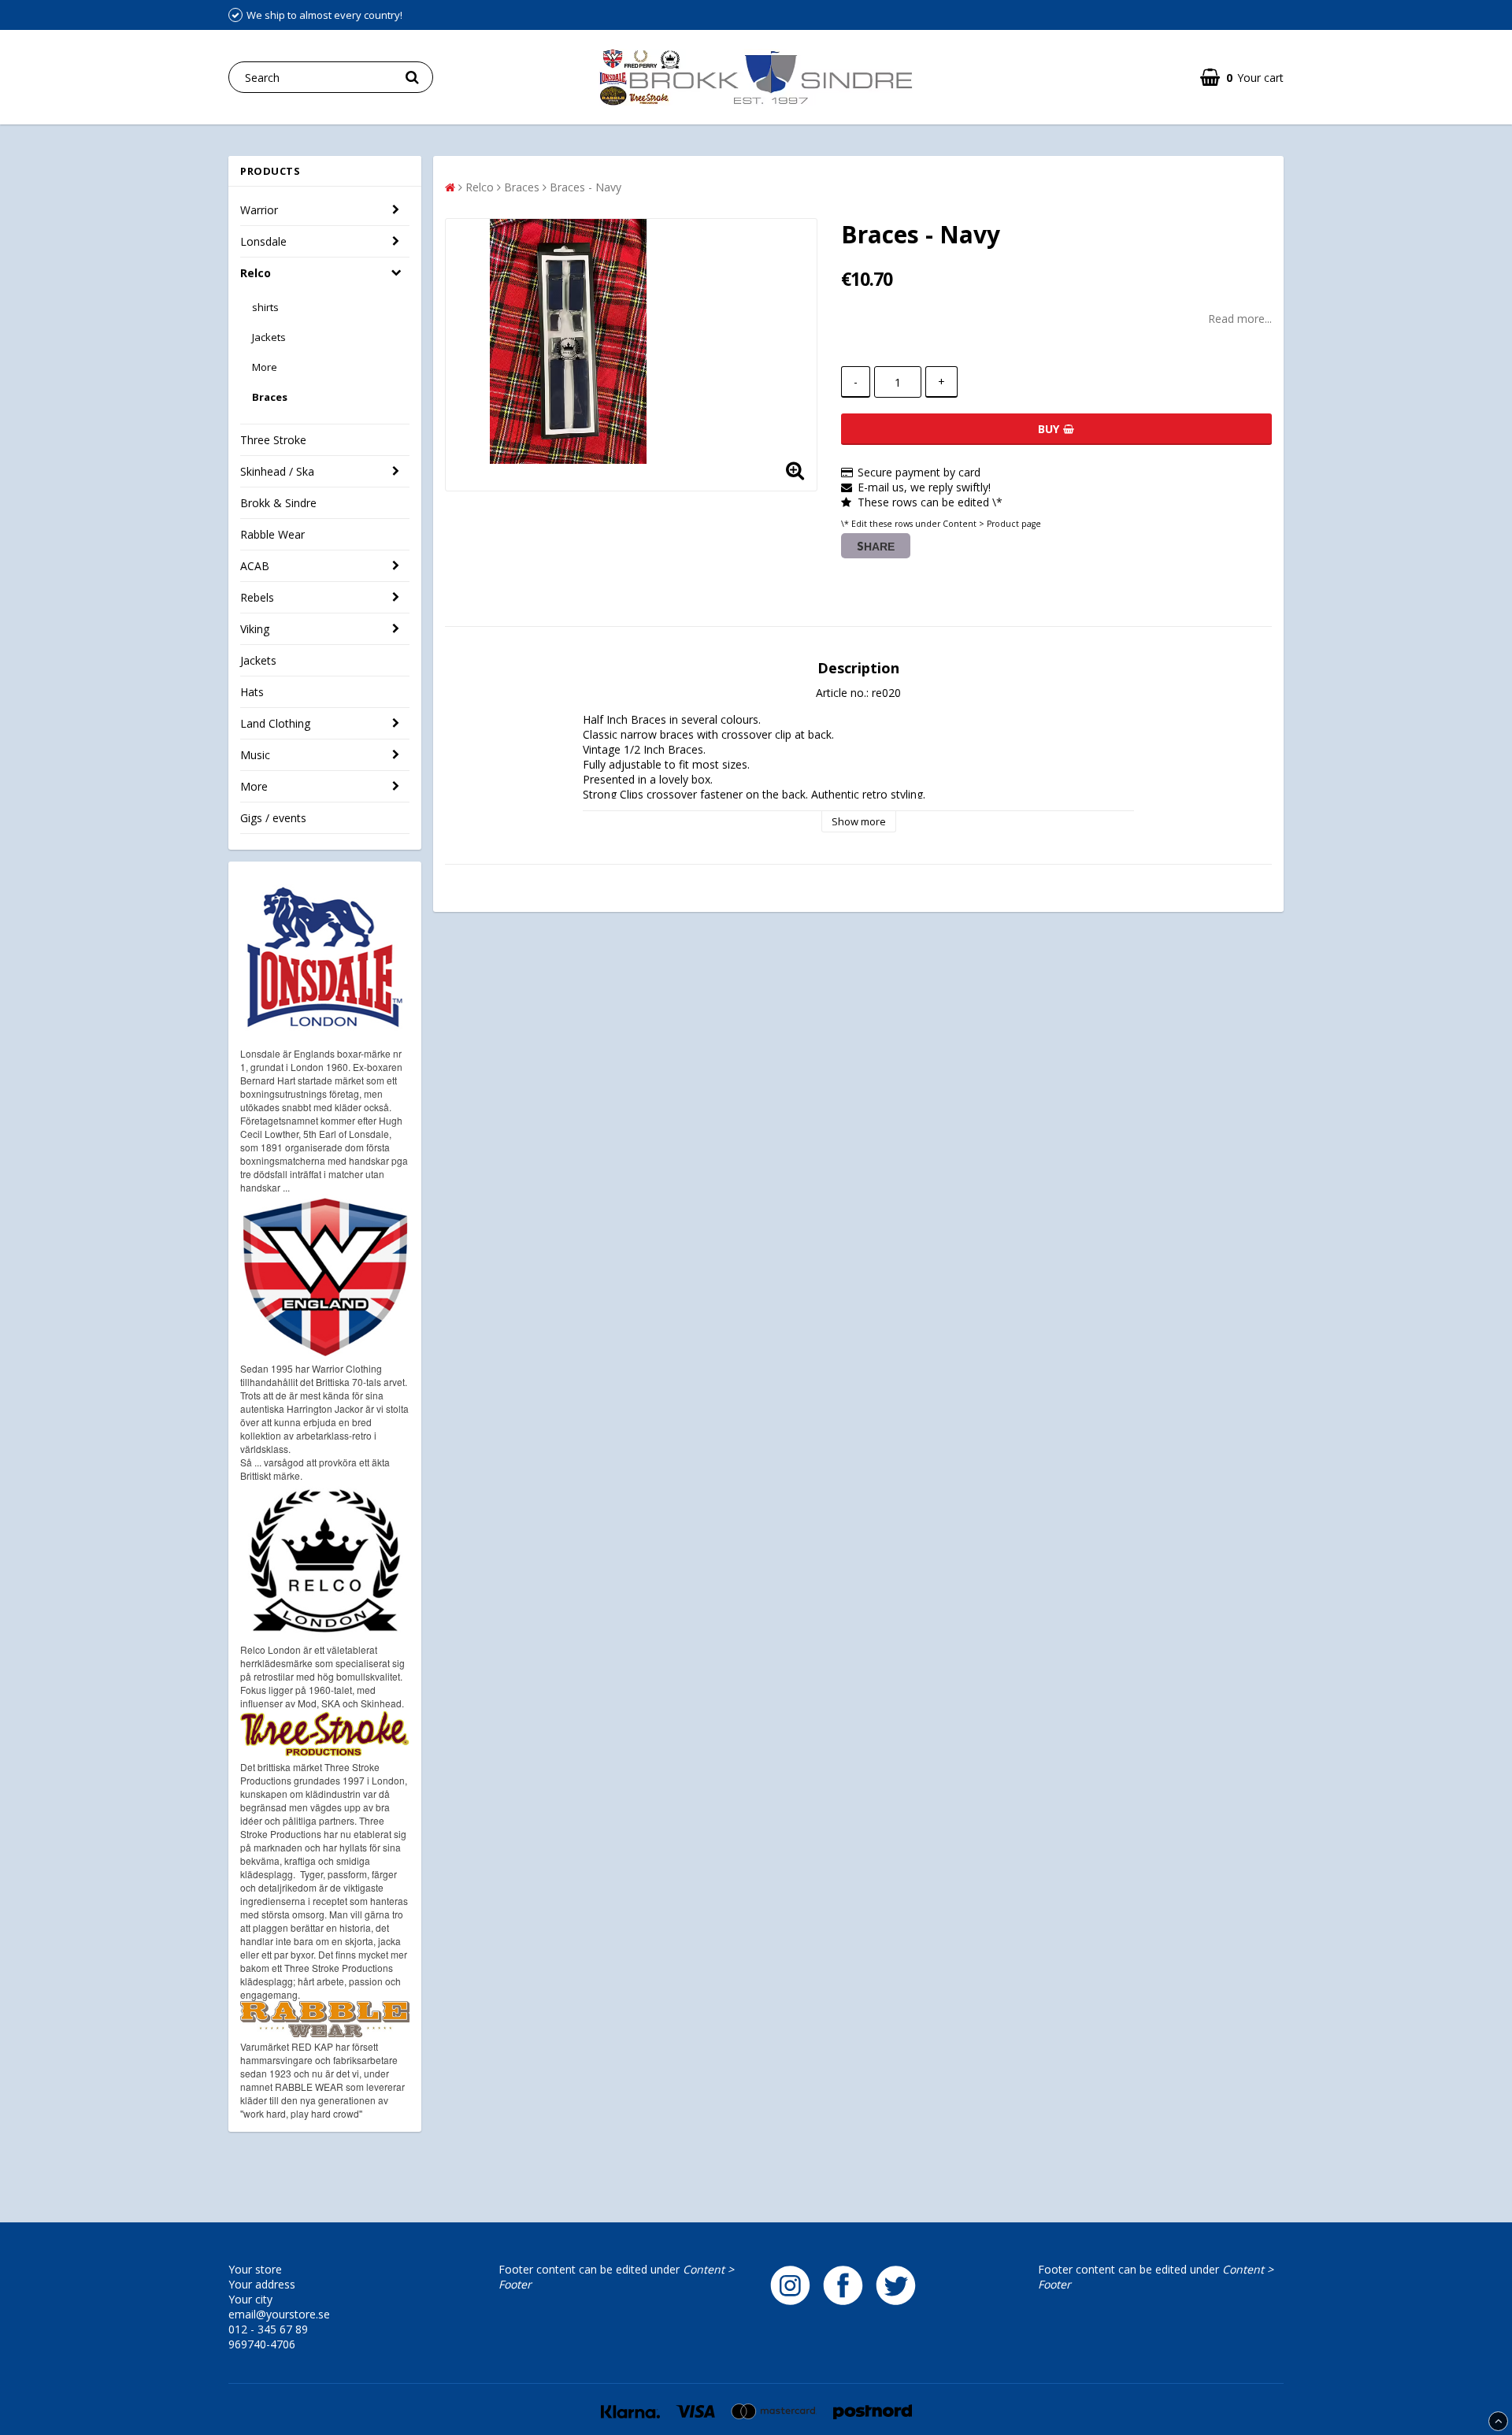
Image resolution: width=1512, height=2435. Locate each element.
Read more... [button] (1240, 319)
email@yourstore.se (279, 2314)
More (265, 367)
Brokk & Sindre (278, 503)
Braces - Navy (586, 187)
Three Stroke (273, 440)
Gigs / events (273, 818)
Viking (255, 629)
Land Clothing (275, 723)
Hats (252, 692)
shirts (265, 307)
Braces (270, 397)
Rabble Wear (272, 534)
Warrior (259, 210)
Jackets (269, 337)
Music (255, 755)
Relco (256, 273)
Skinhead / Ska (277, 471)
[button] (1242, 78)
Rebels (257, 597)
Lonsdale (263, 241)
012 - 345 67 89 (268, 2329)
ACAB (255, 566)
